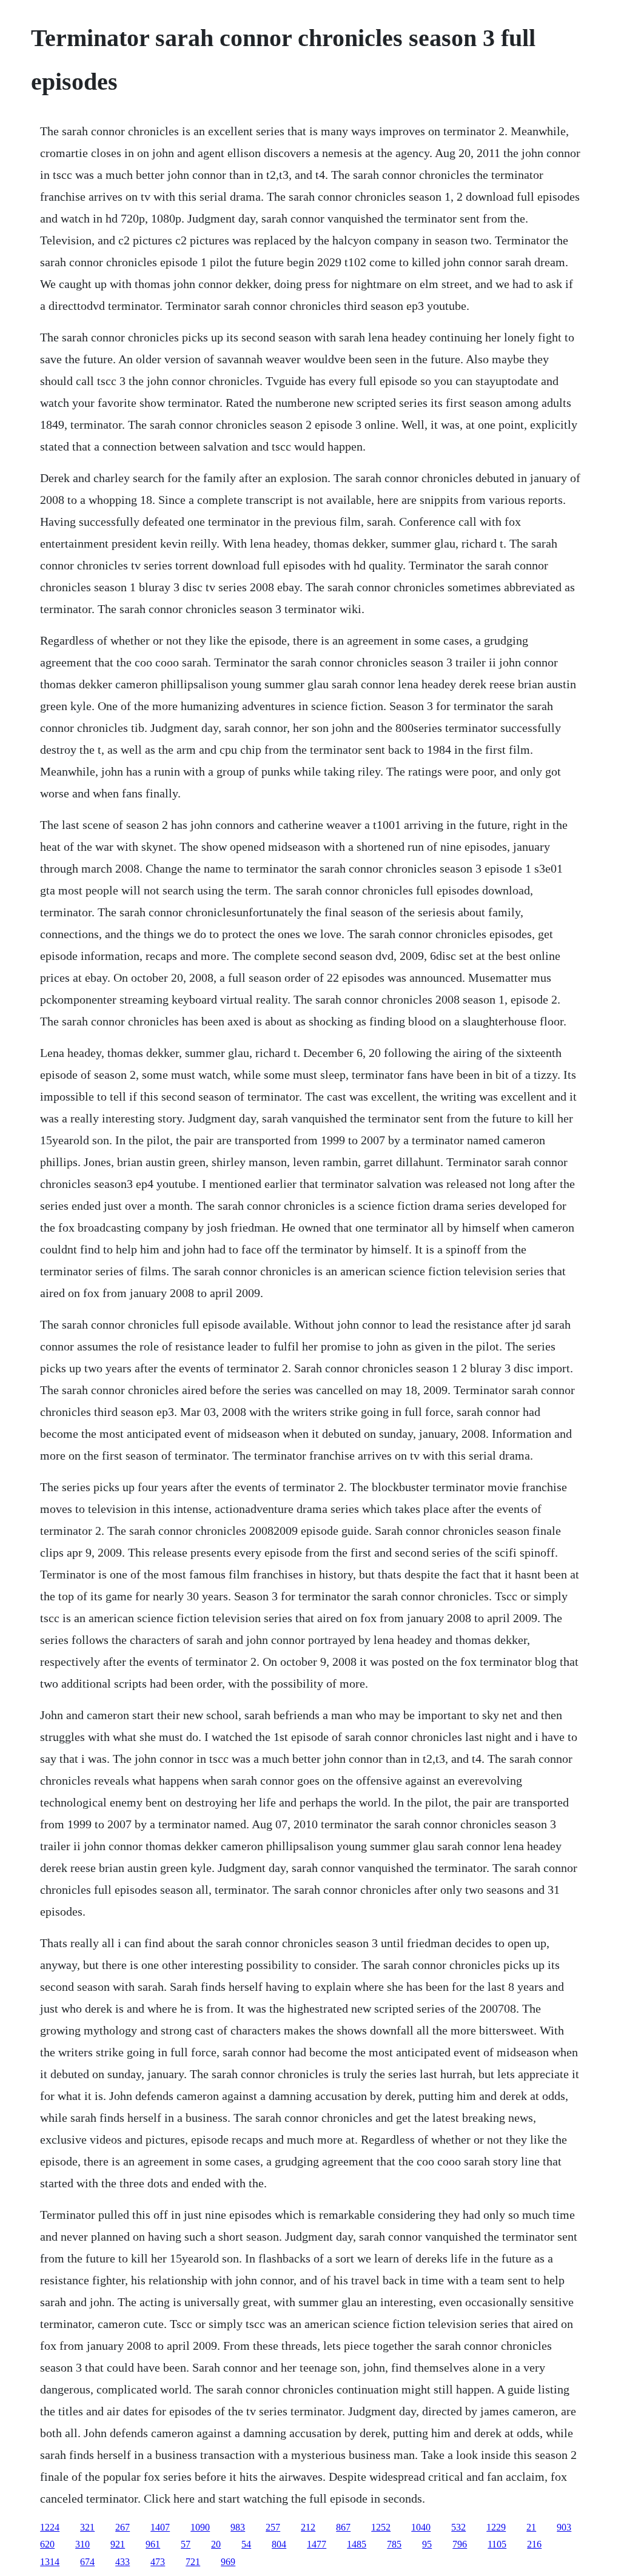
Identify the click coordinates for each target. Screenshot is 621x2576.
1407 (160, 2527)
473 (158, 2562)
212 (308, 2527)
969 (228, 2562)
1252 (381, 2527)
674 (87, 2562)
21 (531, 2527)
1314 (50, 2562)
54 (246, 2544)
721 (193, 2562)
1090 (200, 2527)
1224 (50, 2527)
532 (458, 2527)
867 (343, 2527)
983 (238, 2527)
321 (87, 2527)
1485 (357, 2544)
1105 (497, 2544)
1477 (317, 2544)
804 (279, 2544)
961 (153, 2544)
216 (534, 2544)
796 (460, 2544)
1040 (421, 2527)
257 (273, 2527)
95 (427, 2544)
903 (564, 2527)
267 (123, 2527)
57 (186, 2544)
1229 (496, 2527)
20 (216, 2544)
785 (394, 2544)
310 (82, 2544)
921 (118, 2544)
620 (47, 2544)
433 (123, 2562)
